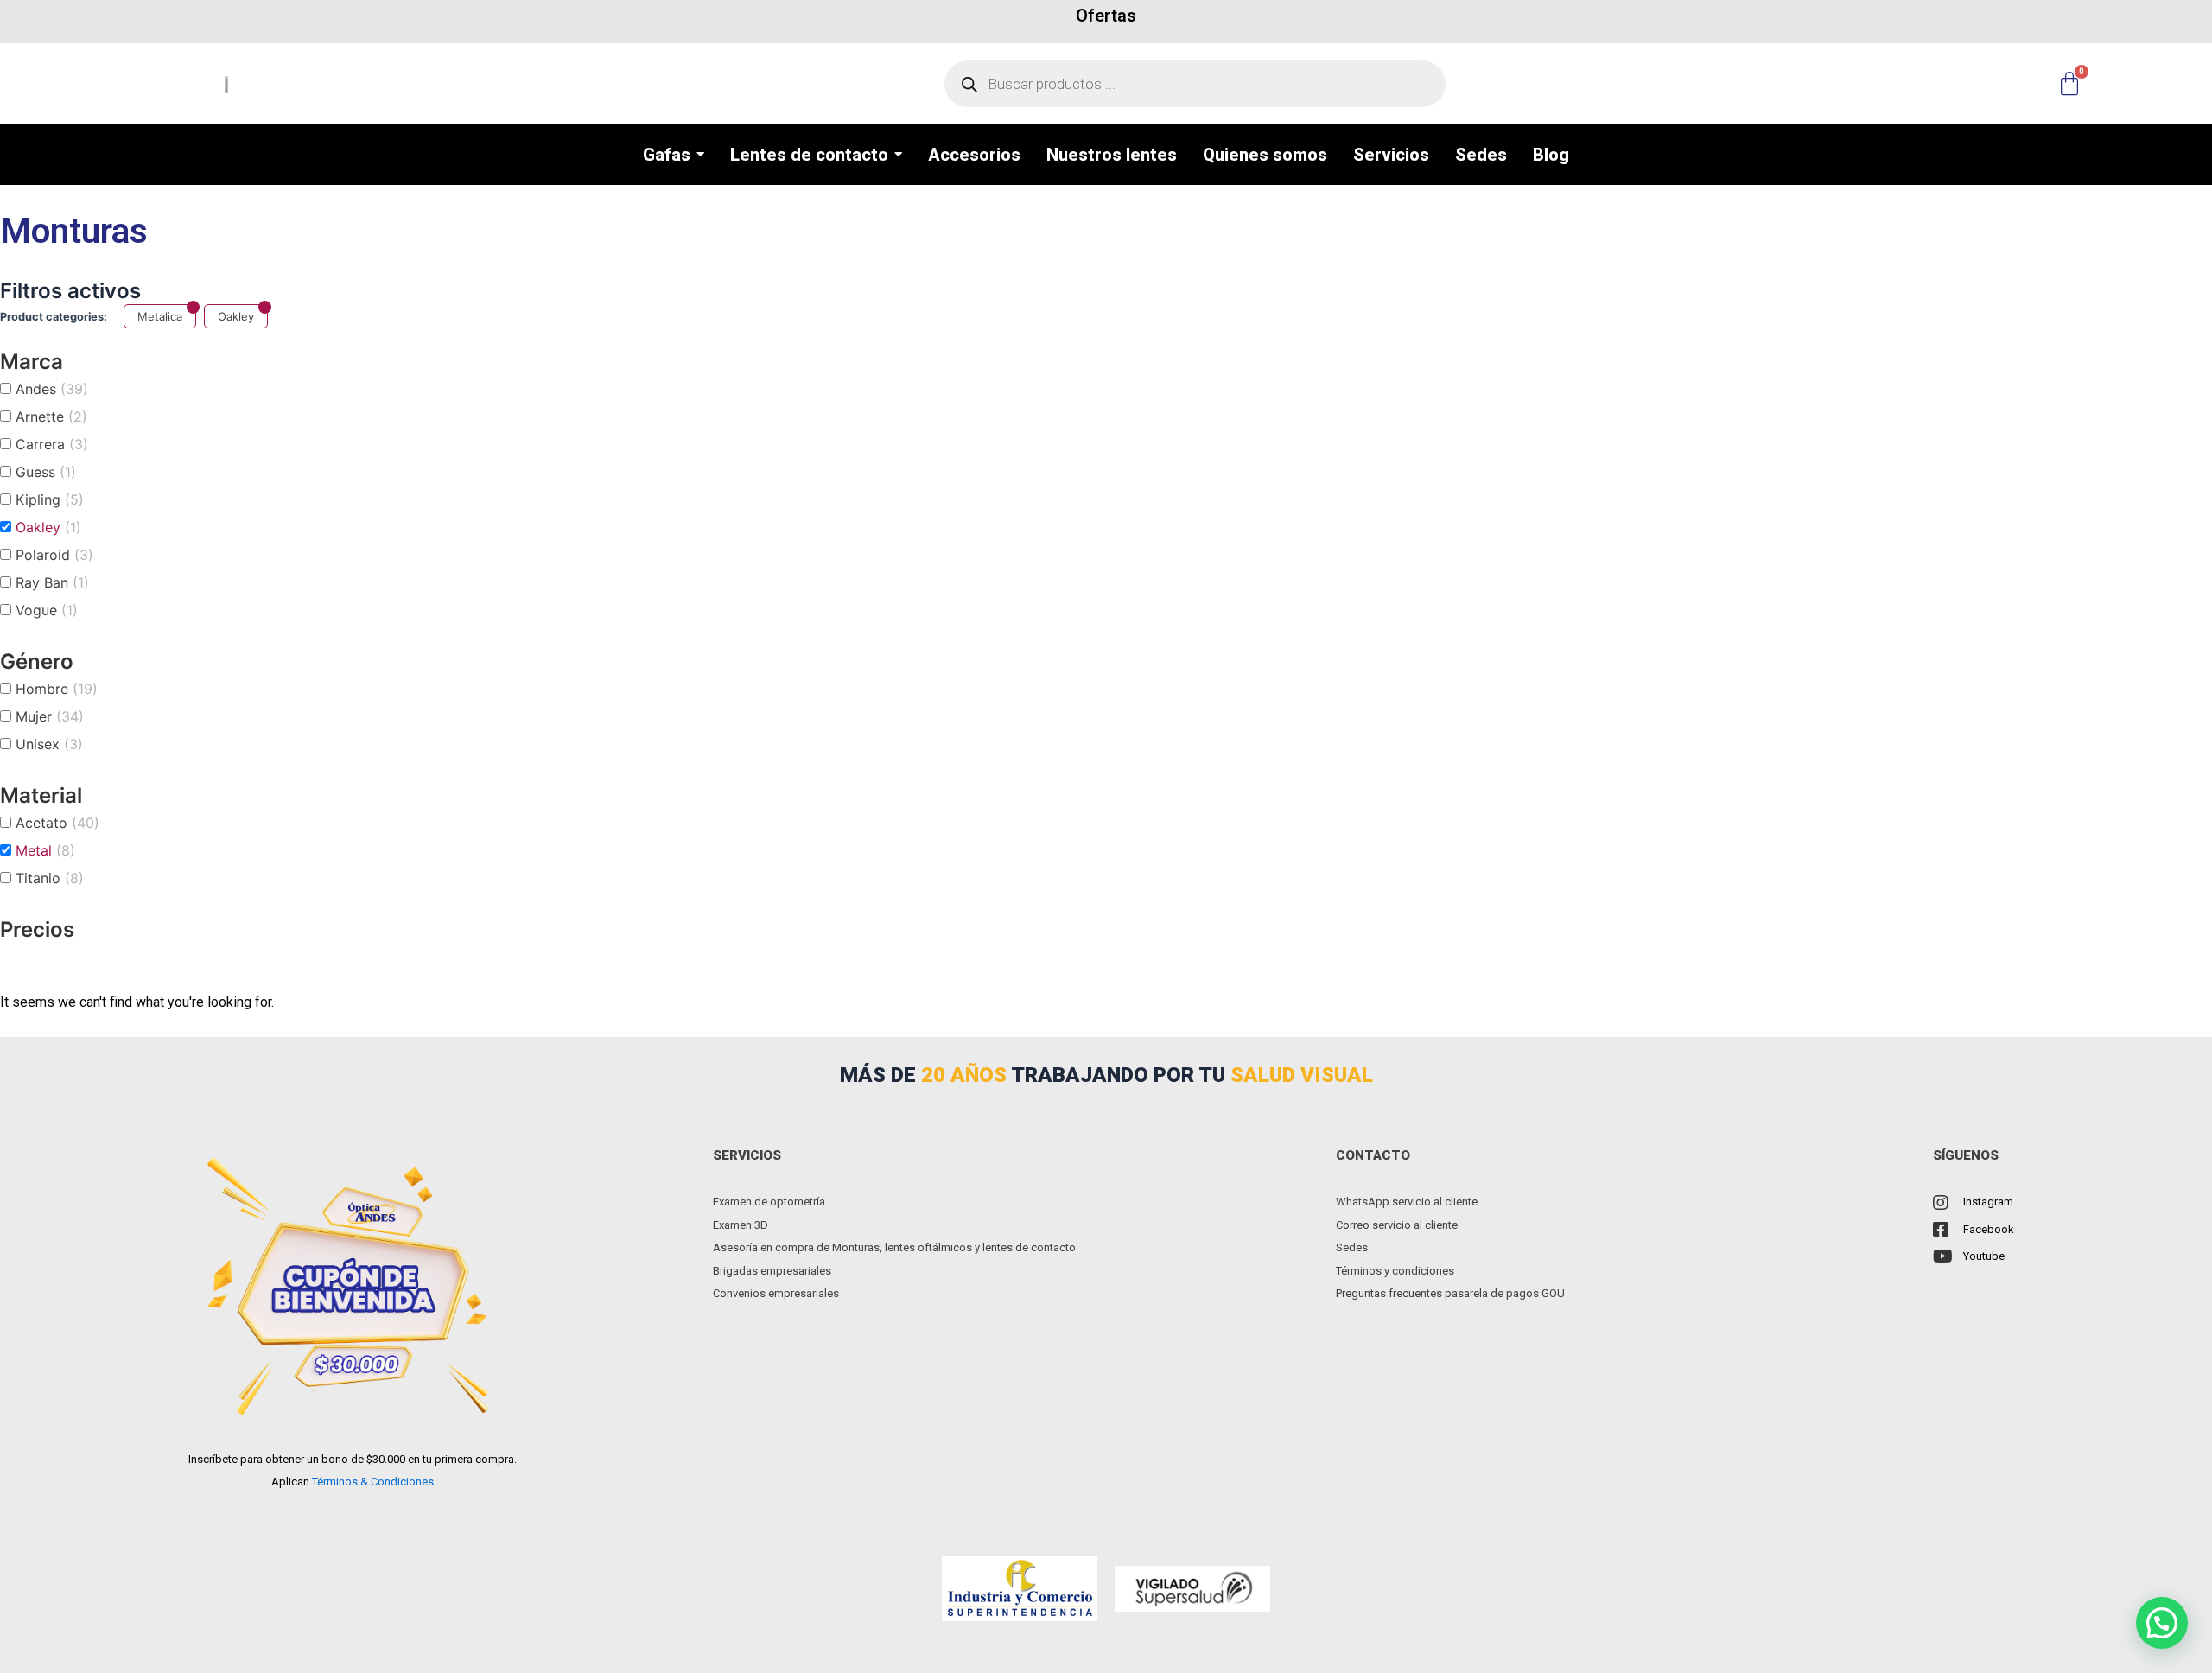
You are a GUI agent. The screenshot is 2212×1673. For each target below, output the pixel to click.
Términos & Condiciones (373, 1482)
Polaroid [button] (54, 555)
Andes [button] (52, 389)
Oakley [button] (48, 527)
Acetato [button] (57, 823)
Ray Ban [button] (52, 582)
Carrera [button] (52, 444)
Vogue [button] (47, 610)
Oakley (236, 316)
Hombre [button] (57, 689)
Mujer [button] (50, 716)
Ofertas (1106, 16)
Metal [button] (45, 850)
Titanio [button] (50, 878)
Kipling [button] (50, 499)
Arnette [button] (51, 417)
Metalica (160, 316)
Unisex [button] (49, 744)
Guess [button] (46, 472)
